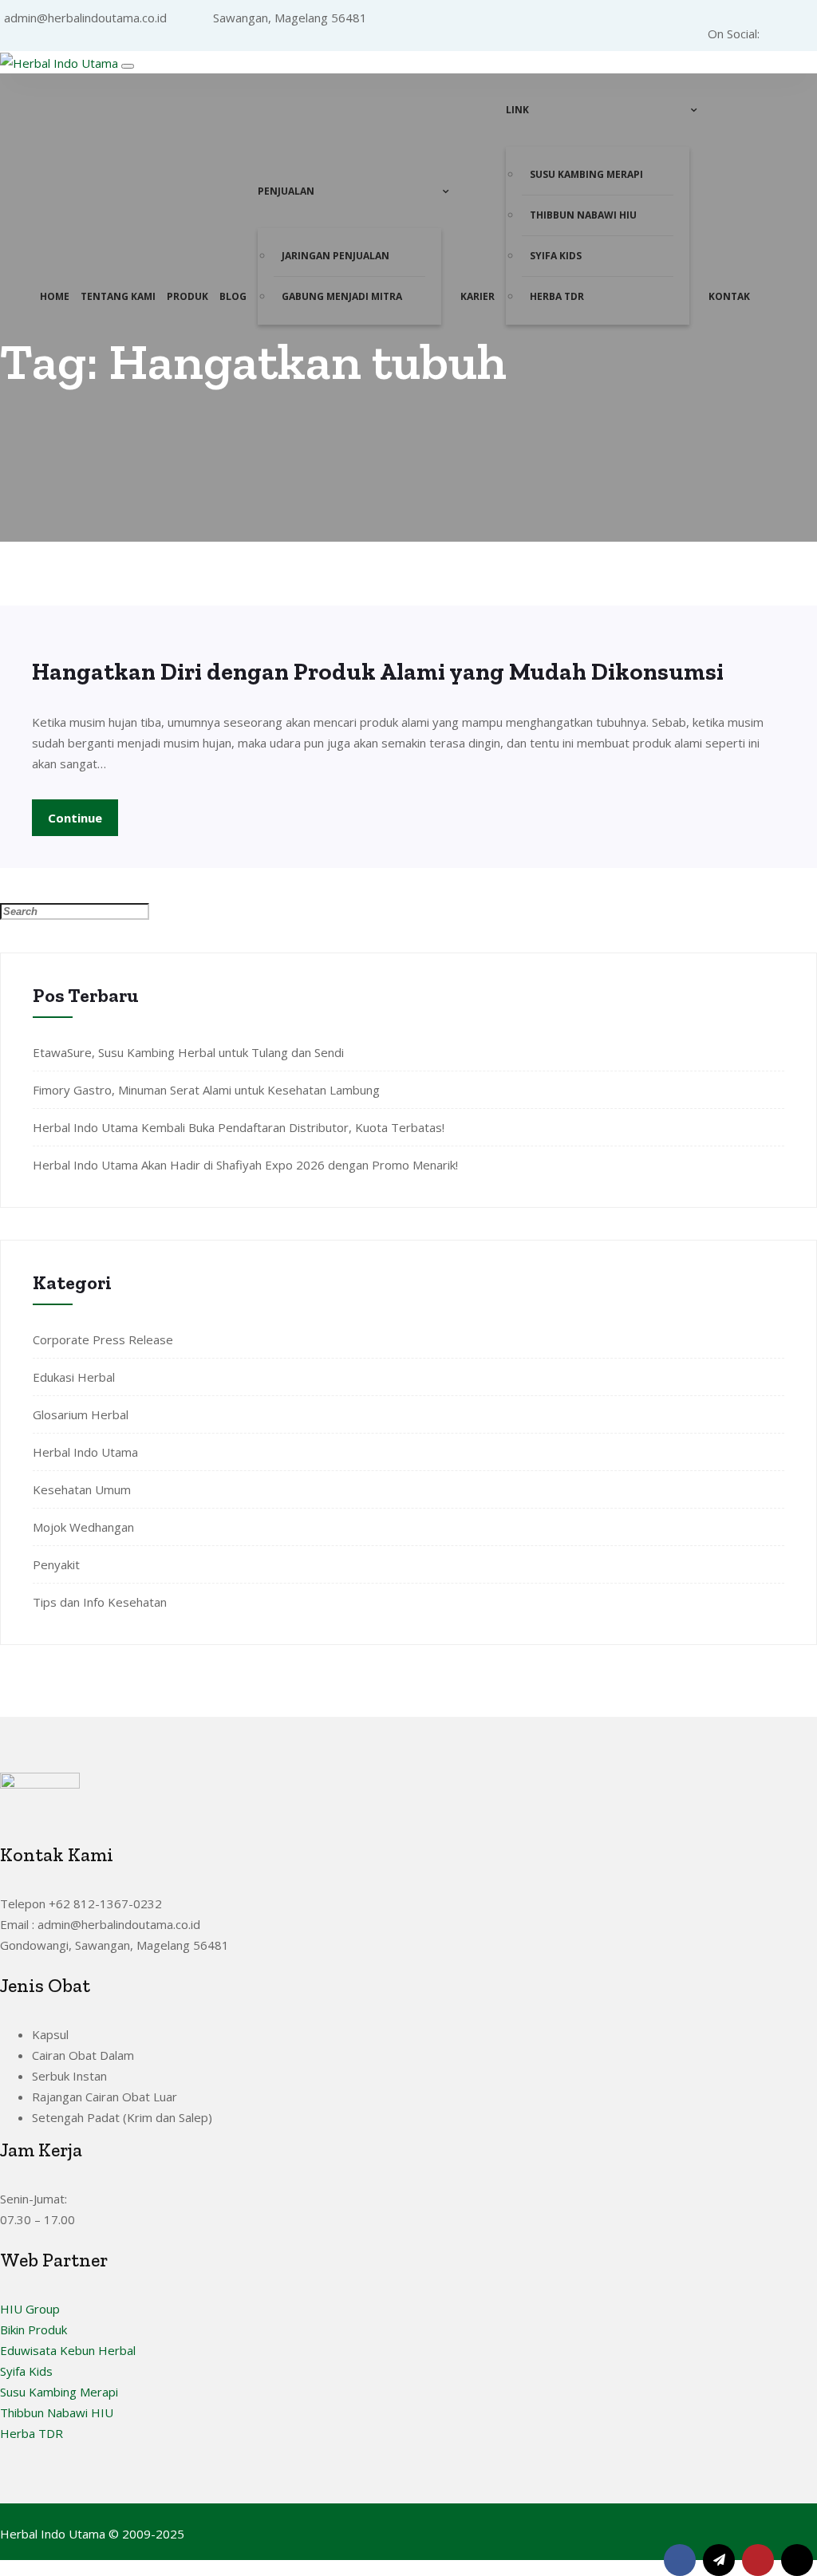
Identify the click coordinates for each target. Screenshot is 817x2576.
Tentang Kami (118, 296)
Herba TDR (557, 296)
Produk (187, 296)
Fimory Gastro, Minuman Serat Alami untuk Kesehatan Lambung (206, 1090)
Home (55, 296)
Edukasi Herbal (74, 1377)
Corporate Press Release (103, 1339)
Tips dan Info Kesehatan (100, 1602)
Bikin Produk (34, 2329)
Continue (75, 818)
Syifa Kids (556, 256)
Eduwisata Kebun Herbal (68, 2350)
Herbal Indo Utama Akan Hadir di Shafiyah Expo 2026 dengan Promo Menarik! (245, 1165)
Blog (233, 296)
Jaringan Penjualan (335, 256)
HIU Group (30, 2309)
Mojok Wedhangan (83, 1527)
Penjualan (286, 191)
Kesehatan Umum (82, 1489)
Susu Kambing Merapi (586, 174)
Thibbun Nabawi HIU (583, 215)
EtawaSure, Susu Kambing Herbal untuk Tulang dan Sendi (188, 1052)
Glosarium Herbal (81, 1414)
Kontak (729, 296)
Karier (478, 296)
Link (517, 110)
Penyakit (56, 1564)
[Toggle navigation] (128, 66)
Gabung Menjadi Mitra (342, 296)
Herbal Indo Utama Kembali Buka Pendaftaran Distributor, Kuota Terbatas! (239, 1127)
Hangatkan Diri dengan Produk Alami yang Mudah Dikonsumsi (378, 672)
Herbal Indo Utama (85, 1452)
